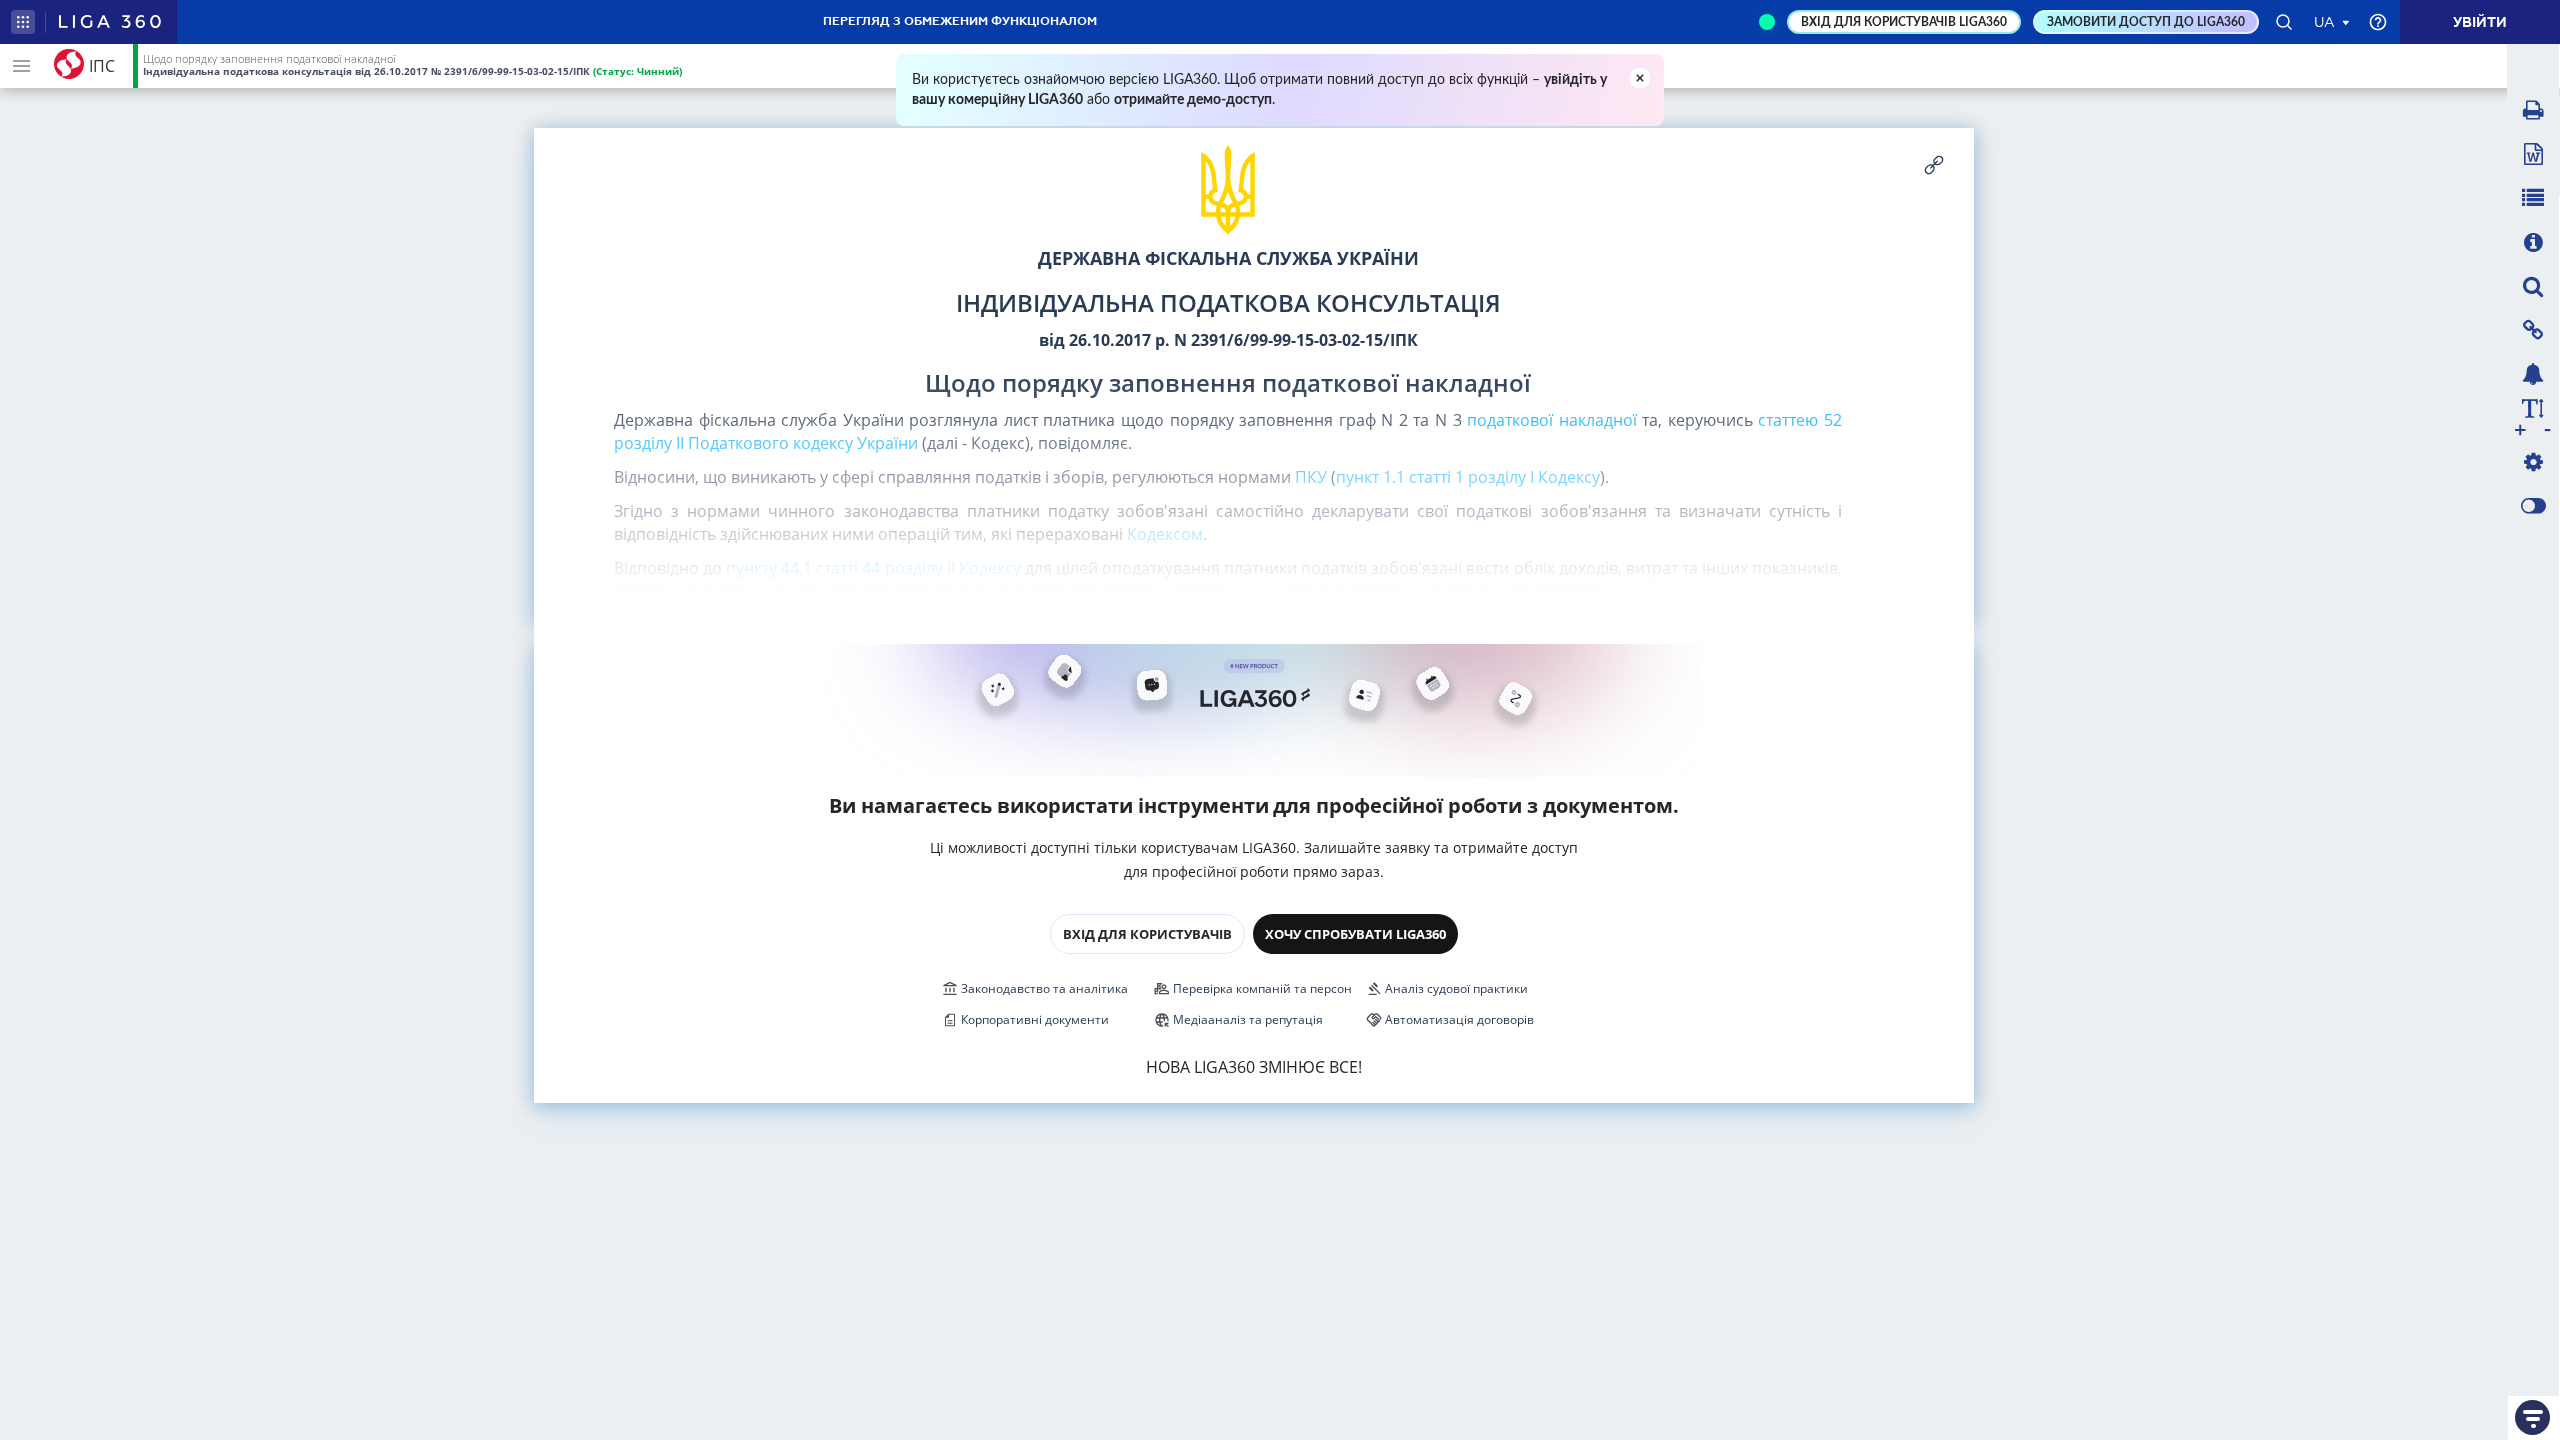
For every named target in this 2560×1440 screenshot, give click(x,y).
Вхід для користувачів (1147, 934)
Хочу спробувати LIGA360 (1355, 934)
